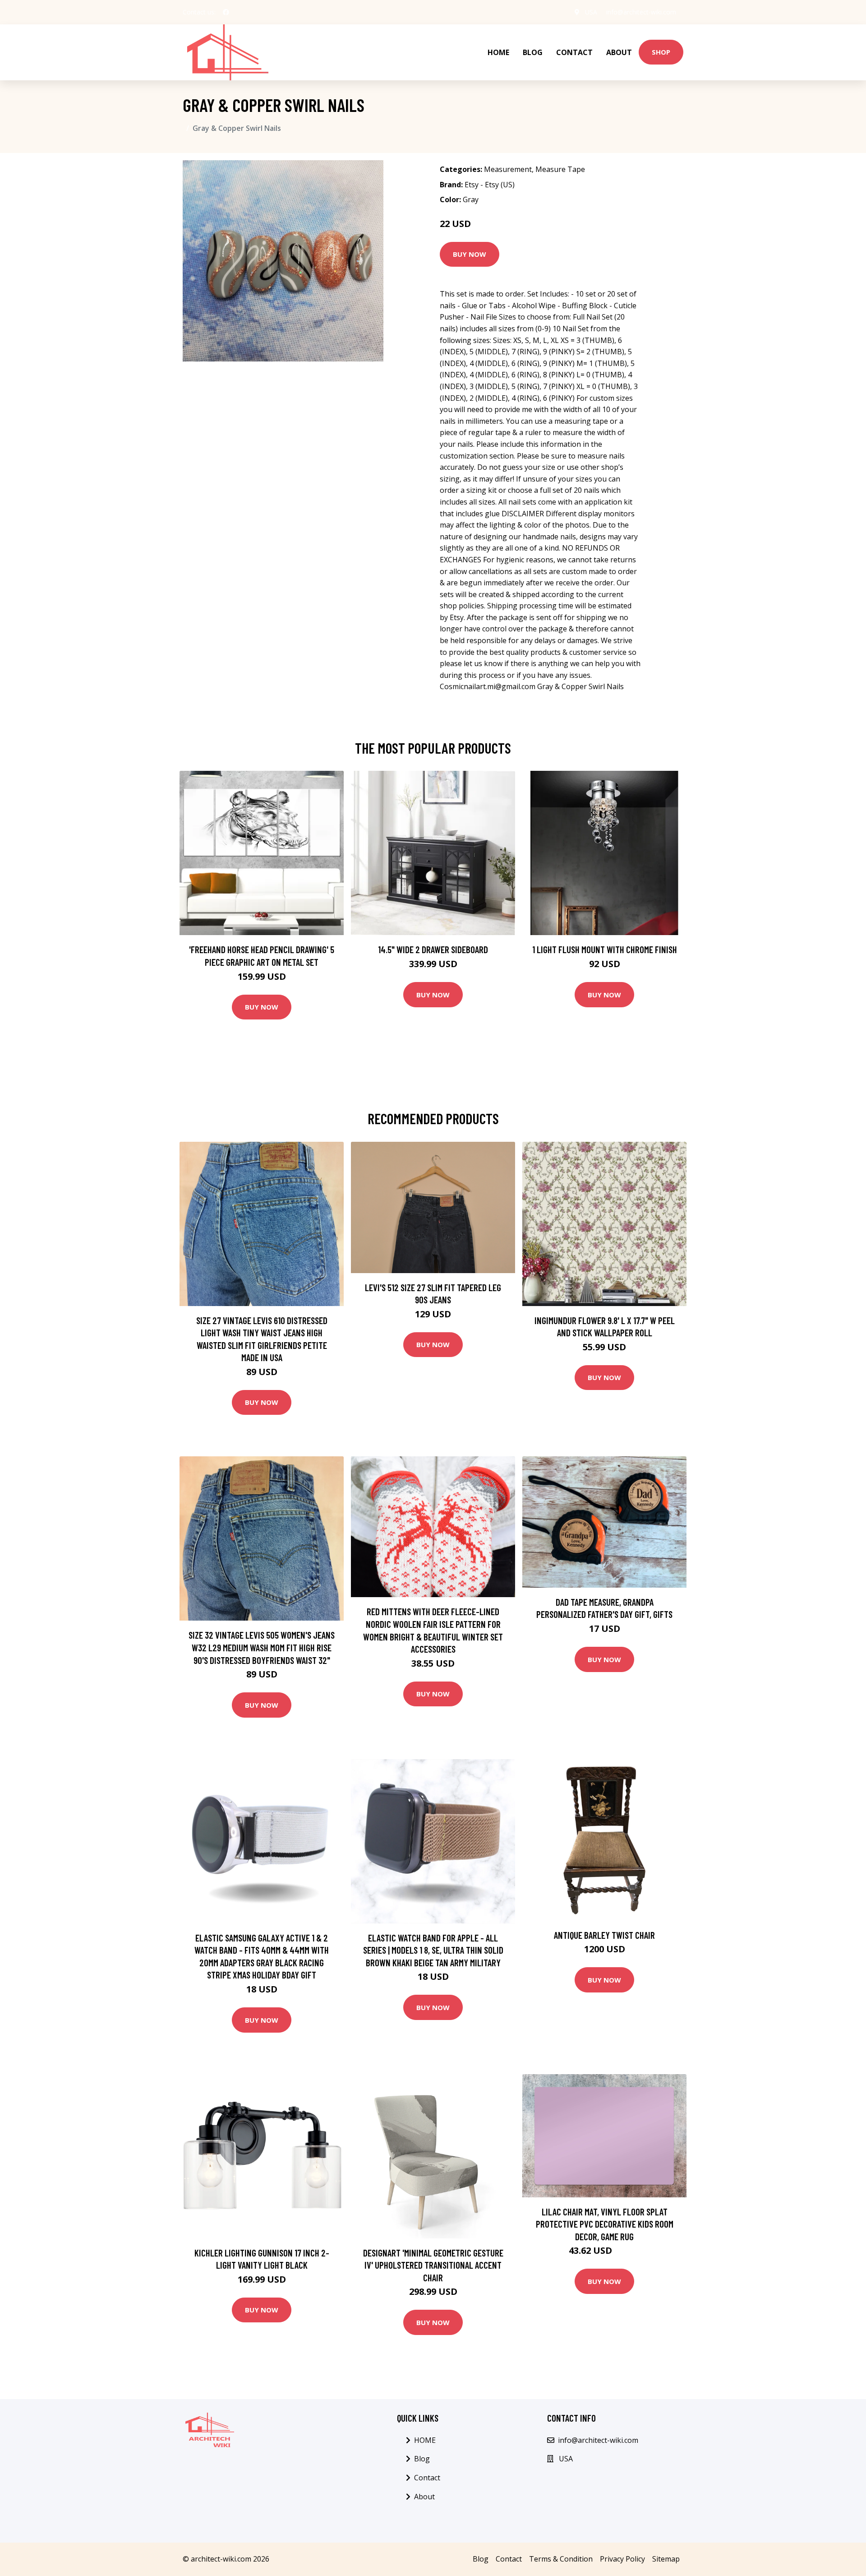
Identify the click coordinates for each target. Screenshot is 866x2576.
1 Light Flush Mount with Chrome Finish (605, 949)
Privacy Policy (622, 2559)
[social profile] (226, 12)
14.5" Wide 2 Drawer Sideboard (433, 949)
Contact (574, 52)
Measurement (508, 169)
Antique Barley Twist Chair (604, 1935)
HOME (498, 52)
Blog (533, 52)
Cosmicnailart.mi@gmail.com (488, 686)
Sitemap (666, 2559)
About (619, 52)
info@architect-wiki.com (641, 12)
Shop (661, 52)
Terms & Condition (561, 2559)
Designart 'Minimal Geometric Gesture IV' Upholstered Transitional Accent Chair (433, 2265)
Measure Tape (560, 169)
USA (591, 12)
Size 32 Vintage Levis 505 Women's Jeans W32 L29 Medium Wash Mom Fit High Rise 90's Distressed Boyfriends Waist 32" (262, 1647)
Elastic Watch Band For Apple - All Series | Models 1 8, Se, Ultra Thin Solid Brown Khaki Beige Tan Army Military (433, 1950)
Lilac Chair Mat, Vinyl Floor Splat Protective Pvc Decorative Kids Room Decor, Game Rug (605, 2224)
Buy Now (470, 254)
